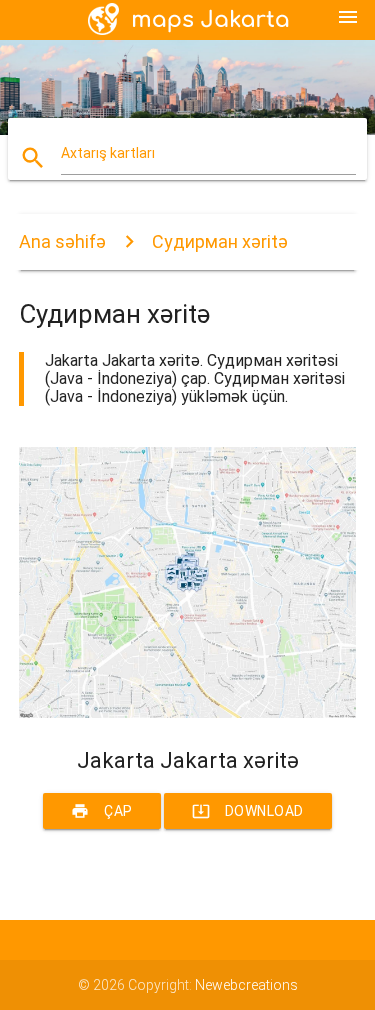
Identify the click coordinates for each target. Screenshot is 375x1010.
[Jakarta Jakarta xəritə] (188, 713)
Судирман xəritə (220, 241)
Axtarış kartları (108, 153)
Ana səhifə (62, 241)
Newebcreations (246, 985)
